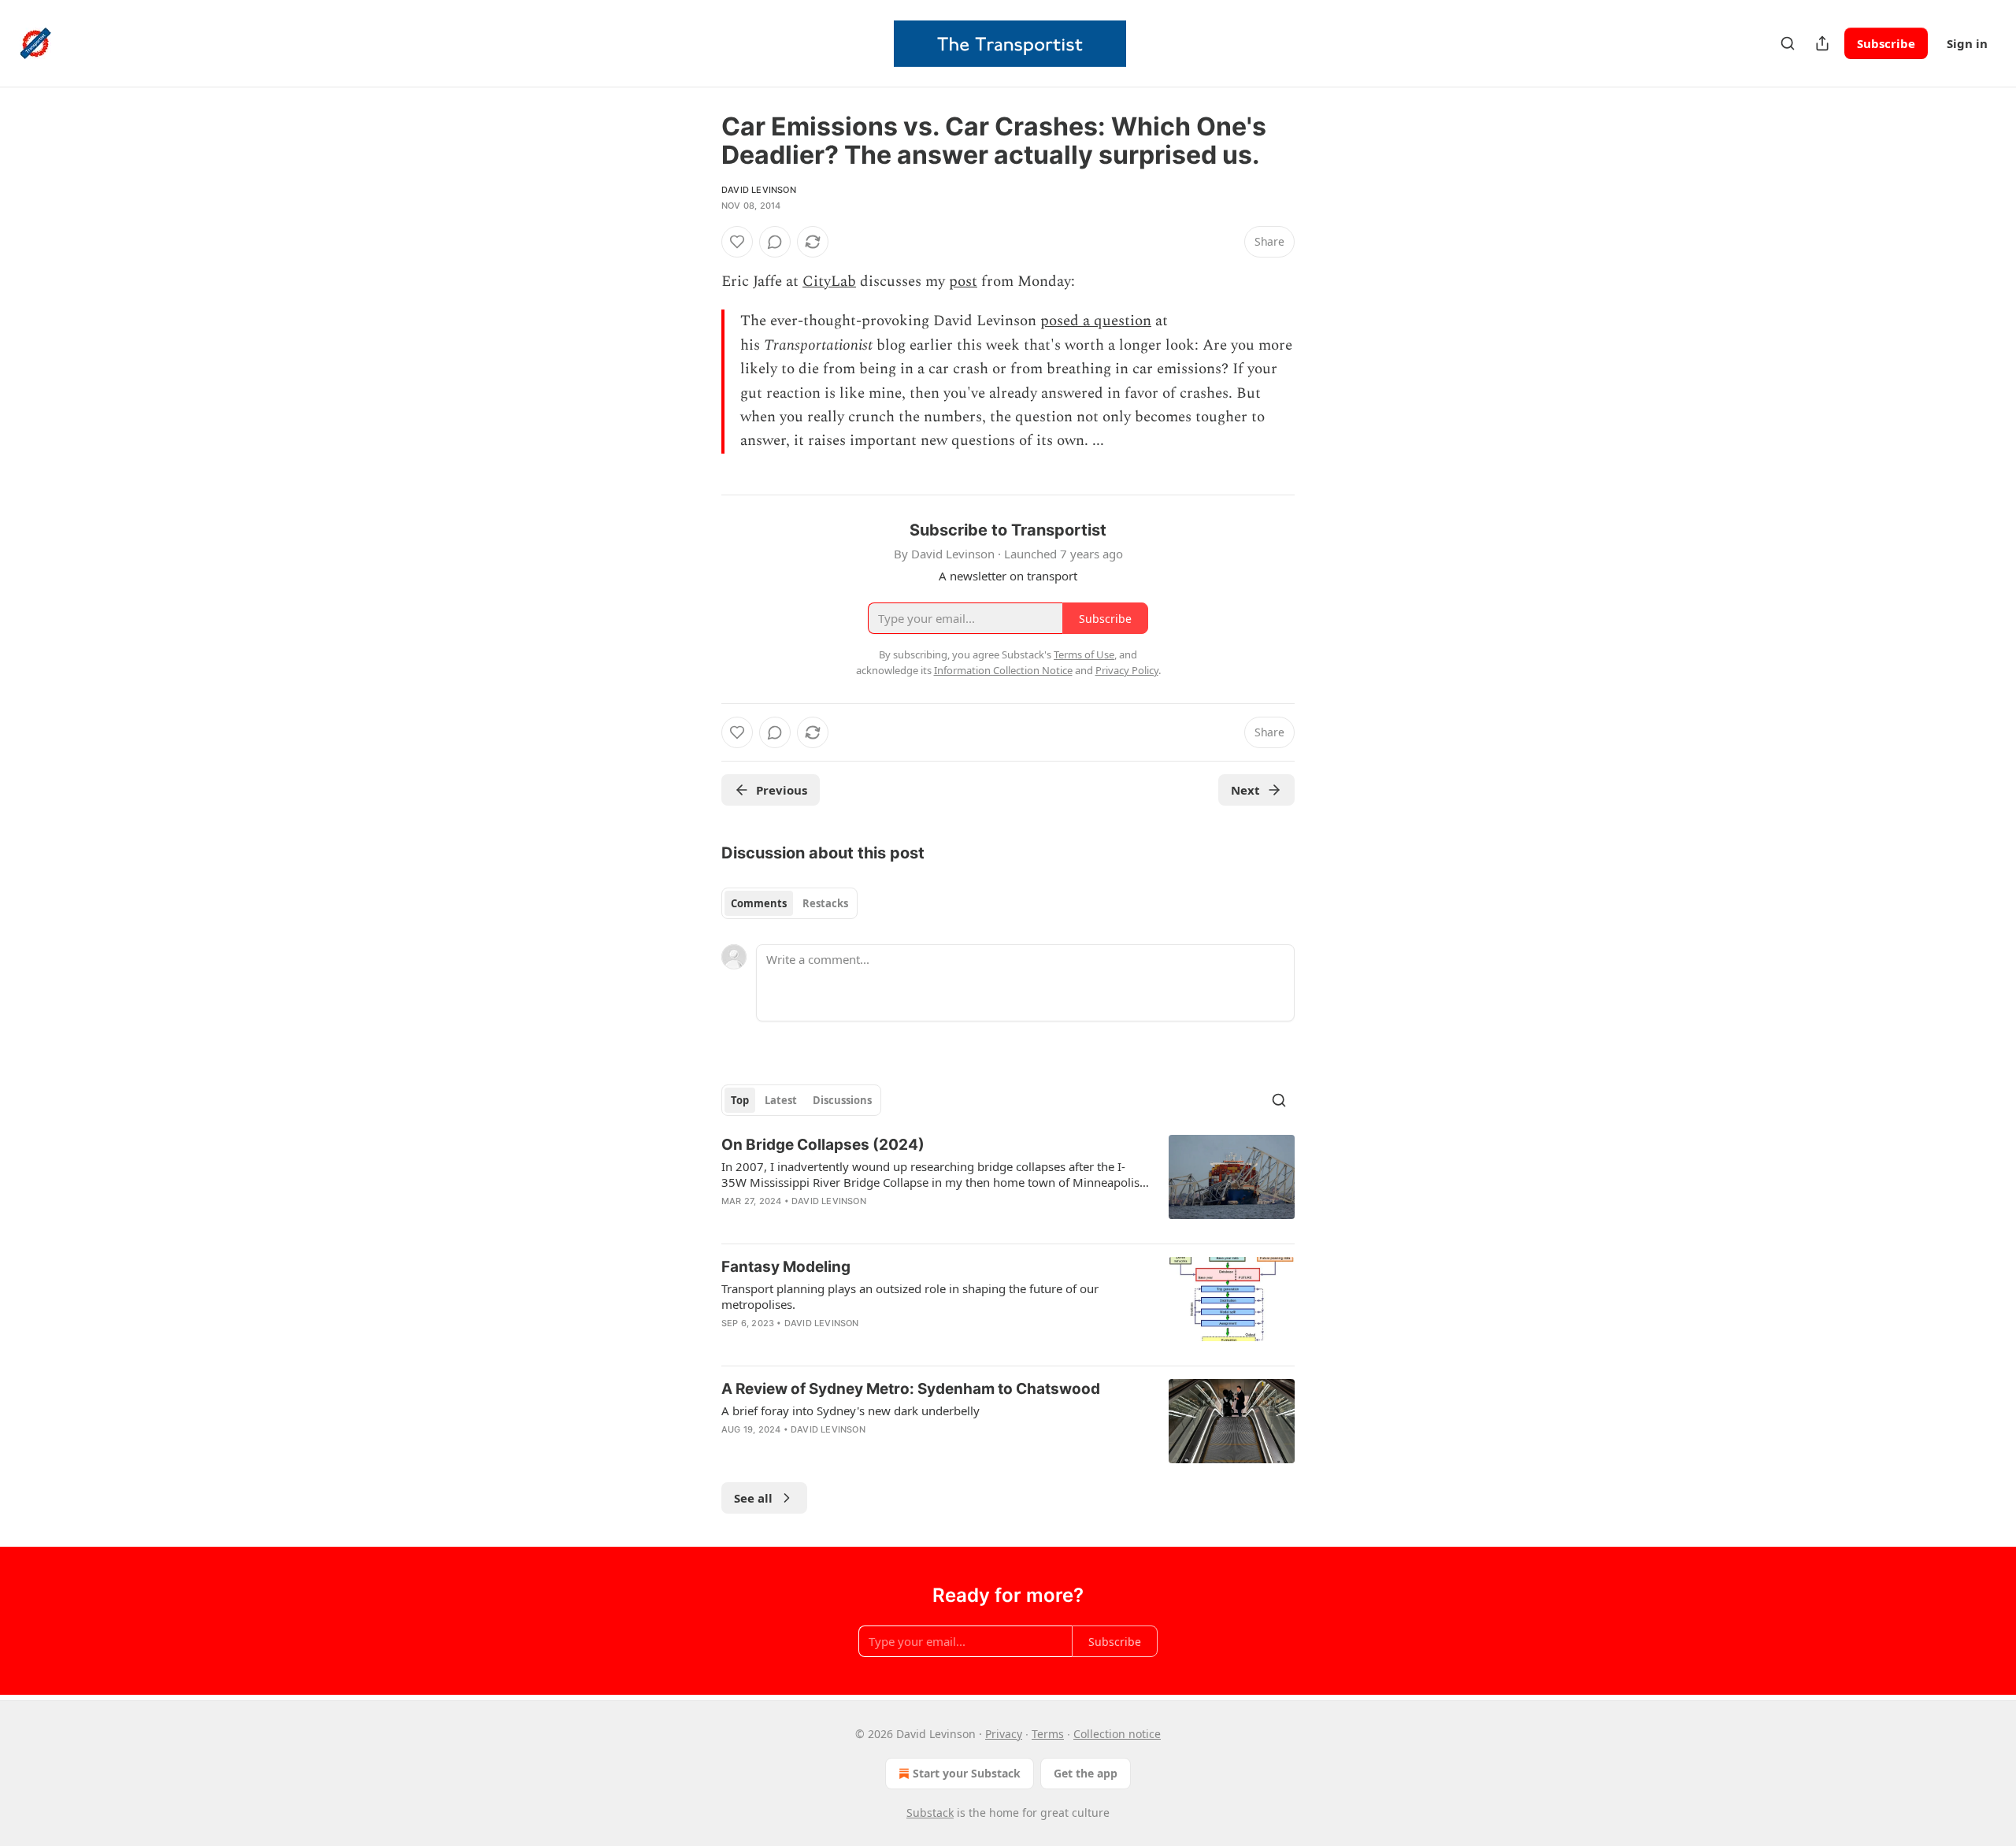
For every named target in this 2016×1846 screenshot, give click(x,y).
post (963, 282)
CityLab (829, 282)
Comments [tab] (759, 903)
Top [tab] (740, 1100)
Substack (930, 1813)
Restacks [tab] (825, 903)
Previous (782, 790)
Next (1245, 790)
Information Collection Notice (1003, 670)
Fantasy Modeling (786, 1267)
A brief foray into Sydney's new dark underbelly (850, 1410)
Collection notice (1117, 1734)
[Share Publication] (1822, 43)
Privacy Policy (1127, 670)
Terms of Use (1084, 654)
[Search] (1788, 43)
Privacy (1004, 1734)
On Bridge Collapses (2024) (823, 1145)
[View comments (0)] (775, 242)
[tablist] (789, 903)
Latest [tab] (781, 1100)
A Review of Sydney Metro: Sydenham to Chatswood (911, 1389)
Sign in (1967, 43)
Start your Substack (967, 1773)
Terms (1048, 1734)
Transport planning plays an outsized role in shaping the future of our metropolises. (910, 1296)
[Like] (737, 242)
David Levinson (759, 190)
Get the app (1086, 1773)
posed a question (1096, 321)
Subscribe (1886, 43)
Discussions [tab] (842, 1100)
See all (753, 1498)
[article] (1008, 1183)
